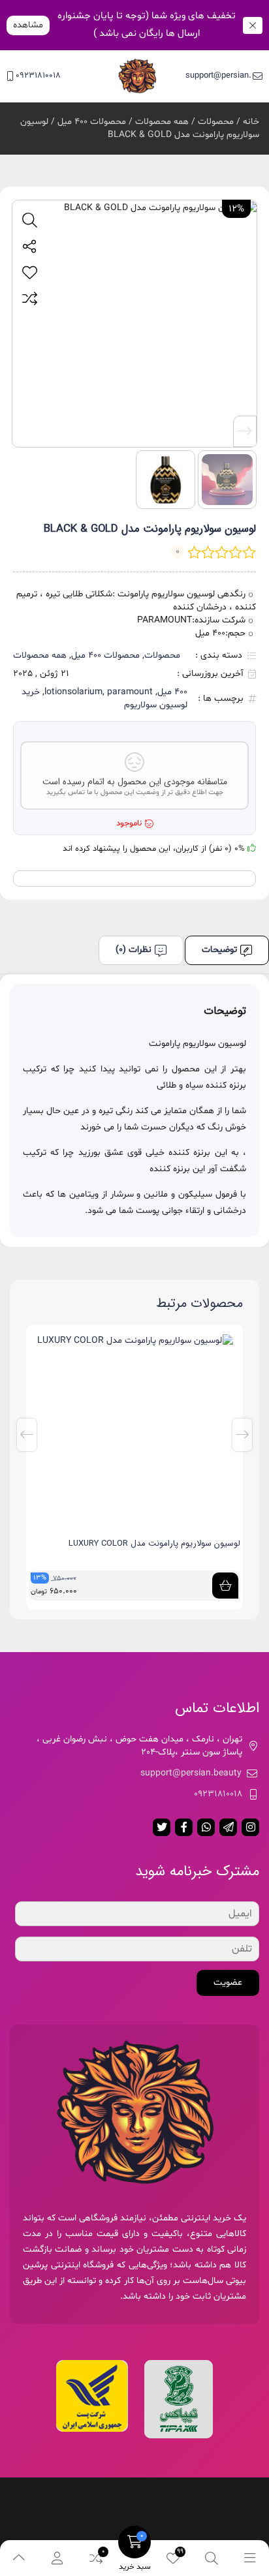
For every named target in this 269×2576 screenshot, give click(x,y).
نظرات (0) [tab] (134, 950)
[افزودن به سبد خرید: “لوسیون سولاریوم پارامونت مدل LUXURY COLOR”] (225, 1586)
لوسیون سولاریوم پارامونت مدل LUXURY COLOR (154, 1543)
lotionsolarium (73, 692)
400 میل (172, 692)
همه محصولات (162, 122)
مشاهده (28, 25)
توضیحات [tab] (219, 950)
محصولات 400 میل (92, 122)
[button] (245, 431)
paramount (130, 692)
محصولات (216, 122)
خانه (251, 122)
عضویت (228, 1983)
